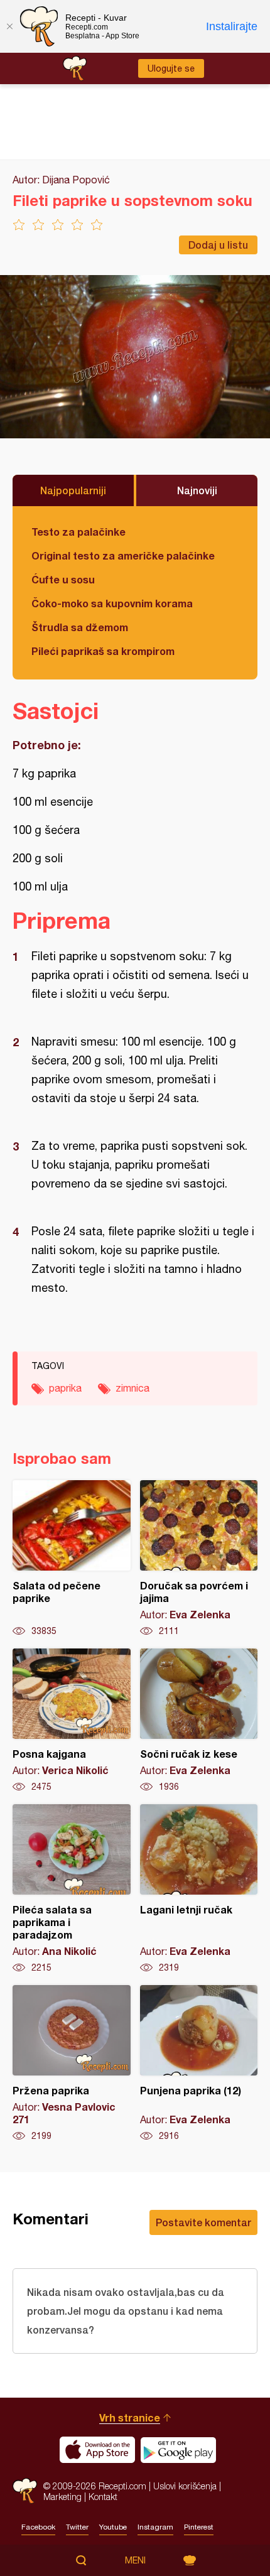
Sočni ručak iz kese (199, 1721)
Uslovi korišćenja (185, 2486)
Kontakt (103, 2497)
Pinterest (199, 2527)
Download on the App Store (97, 2450)
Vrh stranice (130, 2417)
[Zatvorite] (9, 26)
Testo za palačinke (78, 532)
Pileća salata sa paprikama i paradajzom (72, 1889)
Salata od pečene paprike (72, 1559)
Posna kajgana (72, 1721)
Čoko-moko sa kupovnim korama (112, 603)
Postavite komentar (203, 2222)
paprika (65, 1388)
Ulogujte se (171, 68)
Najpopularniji (73, 490)
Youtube (113, 2527)
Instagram (155, 2527)
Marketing (62, 2497)
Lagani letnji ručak (199, 1889)
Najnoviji (197, 490)
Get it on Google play (178, 2450)
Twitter (77, 2527)
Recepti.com (25, 2491)
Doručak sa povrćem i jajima (199, 1559)
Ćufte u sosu (63, 579)
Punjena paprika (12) (199, 2064)
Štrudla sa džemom (80, 627)
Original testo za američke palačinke (123, 555)
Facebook (38, 2527)
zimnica (132, 1388)
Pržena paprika (72, 2064)
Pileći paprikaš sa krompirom (103, 651)
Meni (135, 2560)
